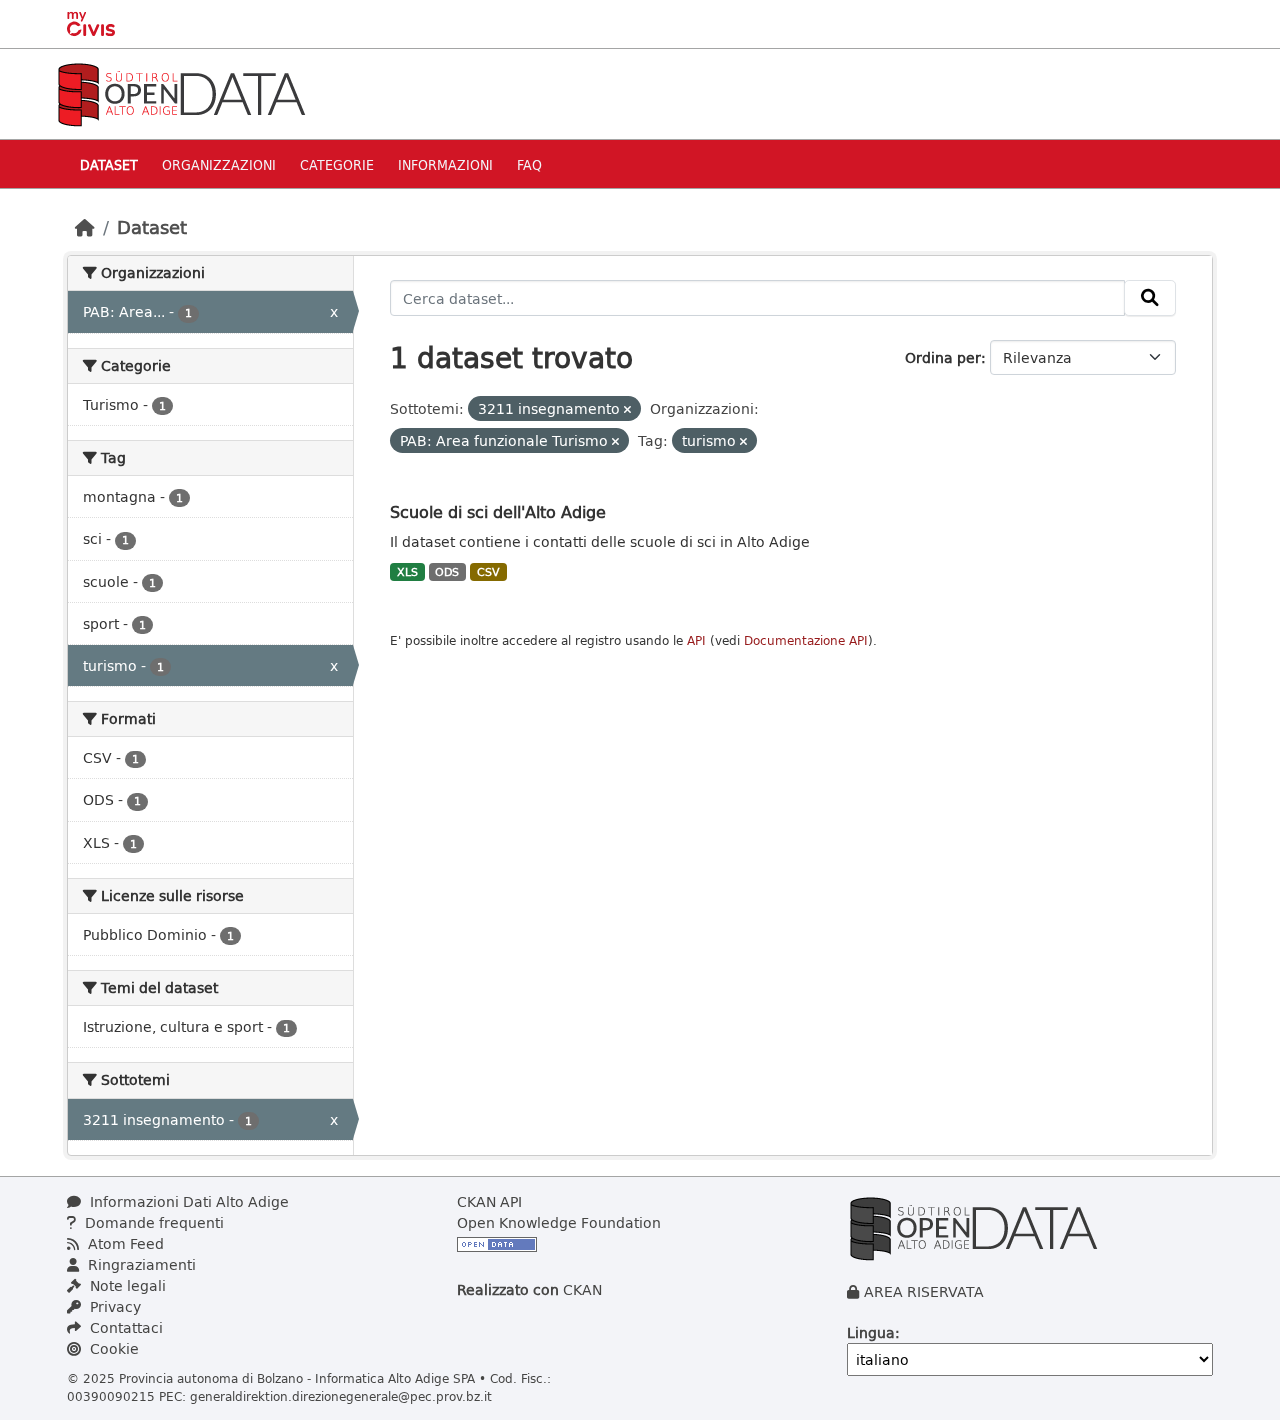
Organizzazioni (219, 164)
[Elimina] (627, 409)
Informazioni (445, 164)
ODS (447, 572)
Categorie (337, 164)
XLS (407, 572)
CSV (488, 572)
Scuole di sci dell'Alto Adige (498, 511)
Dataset (109, 164)
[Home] (85, 227)
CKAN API (489, 1201)
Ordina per (943, 357)
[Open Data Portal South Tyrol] (181, 92)
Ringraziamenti (140, 1264)
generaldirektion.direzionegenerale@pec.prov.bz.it (341, 1396)
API (696, 640)
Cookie (112, 1348)
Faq (529, 164)
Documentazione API (806, 640)
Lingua (871, 1332)
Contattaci (124, 1327)
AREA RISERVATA (924, 1291)
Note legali (126, 1285)
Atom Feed (124, 1243)
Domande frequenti (152, 1222)
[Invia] (1150, 298)
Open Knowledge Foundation (559, 1222)
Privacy (113, 1306)
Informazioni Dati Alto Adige (187, 1201)
